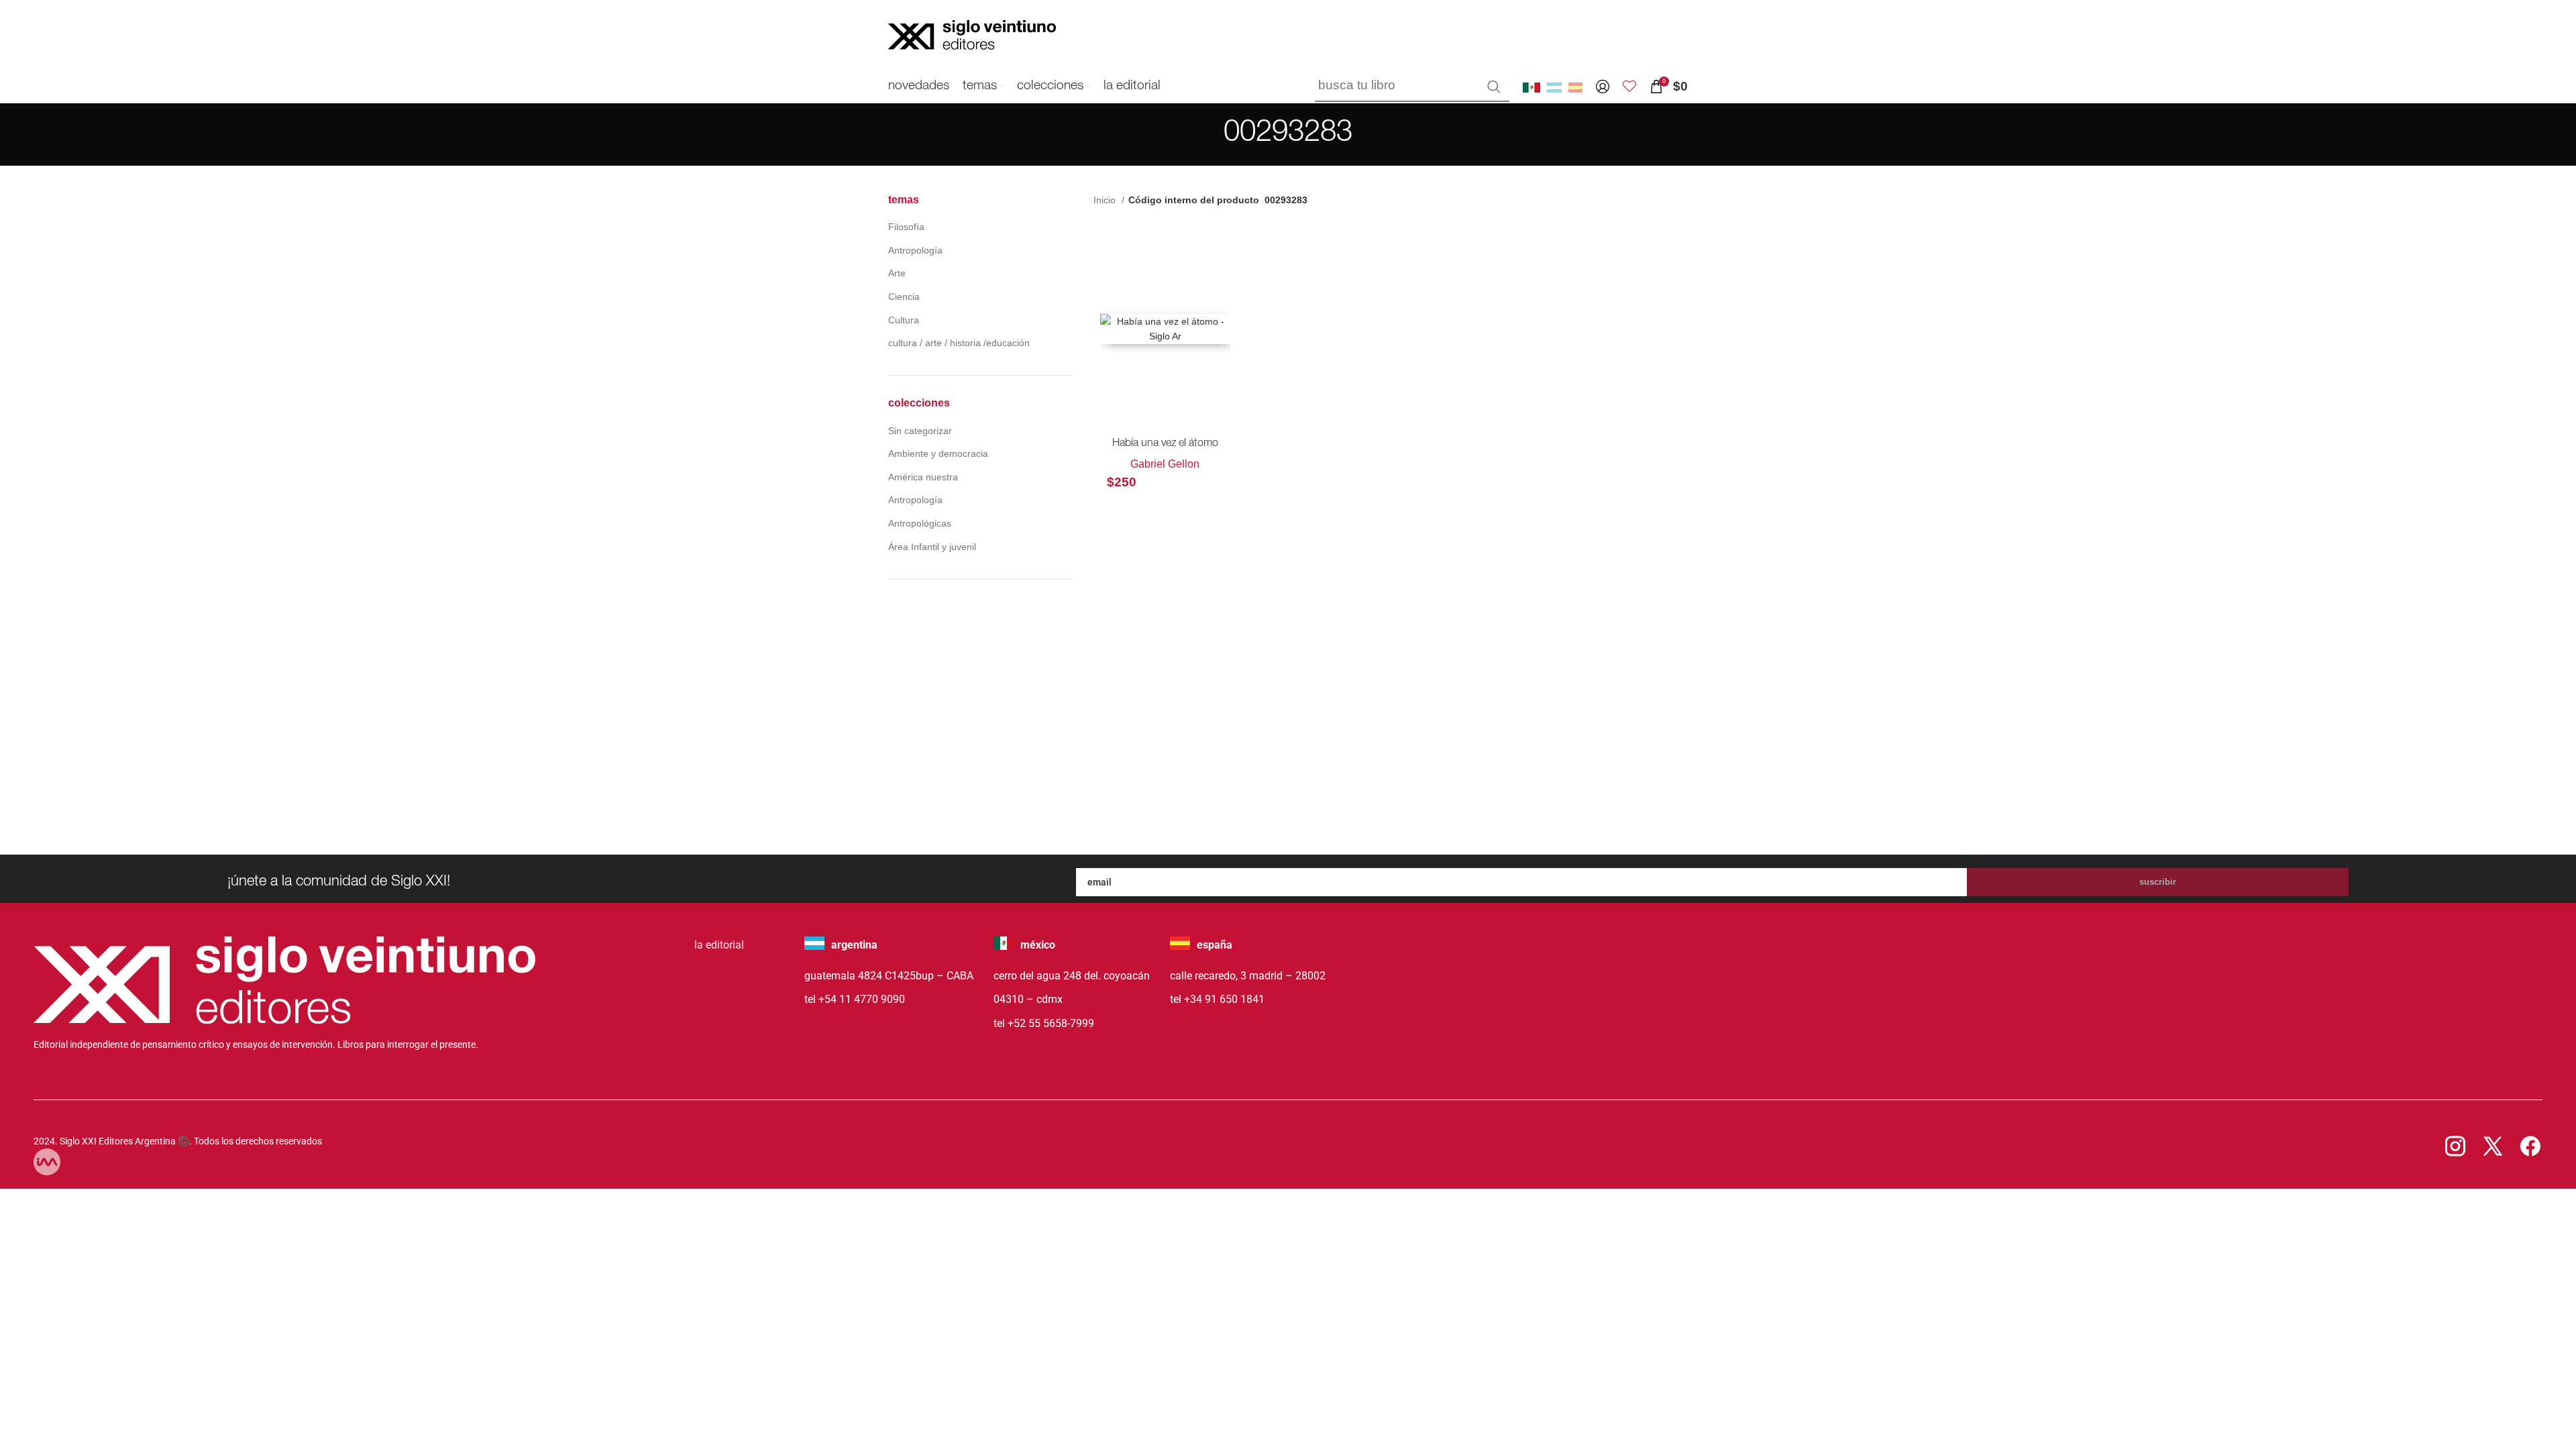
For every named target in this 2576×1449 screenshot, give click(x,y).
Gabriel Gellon (1165, 464)
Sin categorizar (920, 431)
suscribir (2158, 882)
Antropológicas (920, 523)
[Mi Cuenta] (1603, 87)
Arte (897, 273)
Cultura (904, 320)
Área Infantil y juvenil (932, 547)
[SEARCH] (1494, 87)
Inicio (1106, 200)
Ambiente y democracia (938, 453)
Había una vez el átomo (1165, 444)
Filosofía (906, 227)
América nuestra (923, 477)
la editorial (719, 945)
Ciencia (904, 297)
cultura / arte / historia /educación (959, 343)
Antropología (915, 250)
